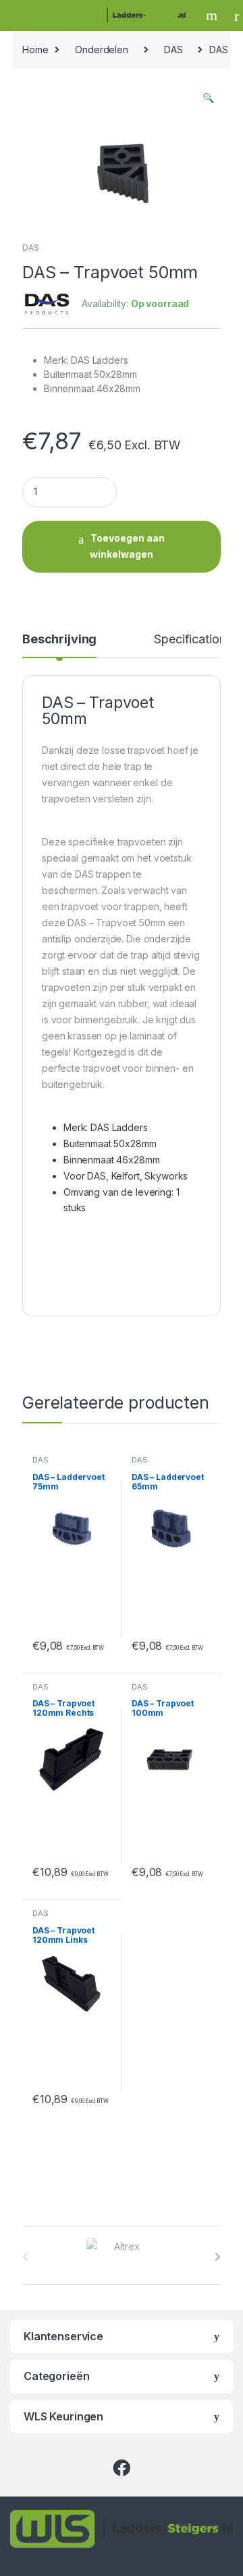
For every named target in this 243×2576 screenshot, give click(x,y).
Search (213, 15)
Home (35, 50)
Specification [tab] (190, 640)
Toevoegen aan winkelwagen (127, 546)
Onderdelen (102, 50)
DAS (173, 50)
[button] (208, 98)
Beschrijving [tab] (59, 640)
